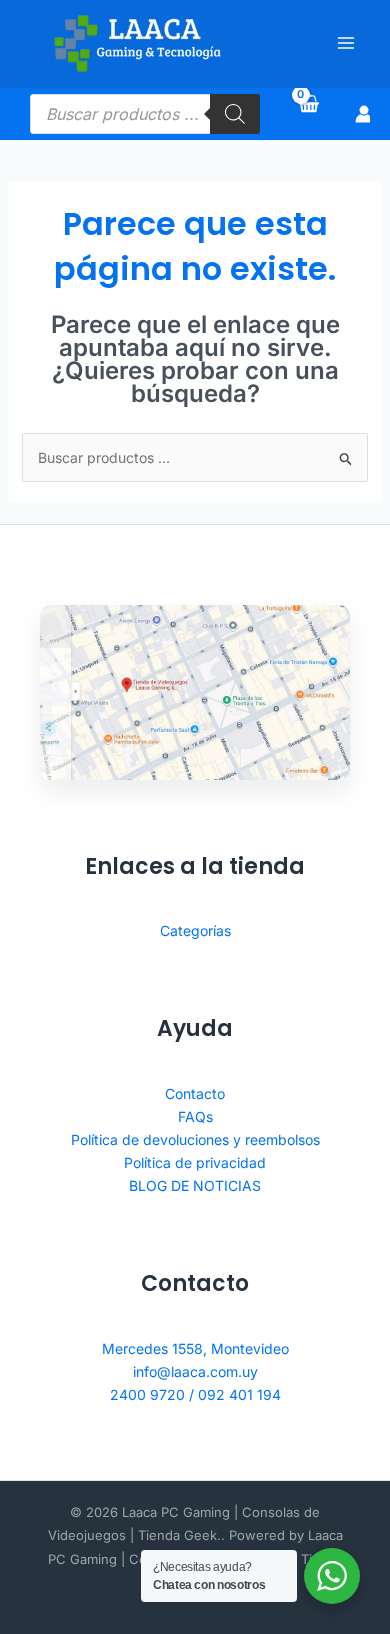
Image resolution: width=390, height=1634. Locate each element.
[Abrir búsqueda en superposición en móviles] (145, 114)
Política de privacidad (195, 1162)
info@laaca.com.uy (195, 1371)
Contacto (195, 1093)
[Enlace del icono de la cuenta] (364, 114)
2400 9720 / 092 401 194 (195, 1394)
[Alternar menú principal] (346, 44)
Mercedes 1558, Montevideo (195, 1348)
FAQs (195, 1116)
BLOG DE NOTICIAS (195, 1185)
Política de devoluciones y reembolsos (195, 1139)
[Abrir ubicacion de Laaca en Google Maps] (195, 692)
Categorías (195, 930)
